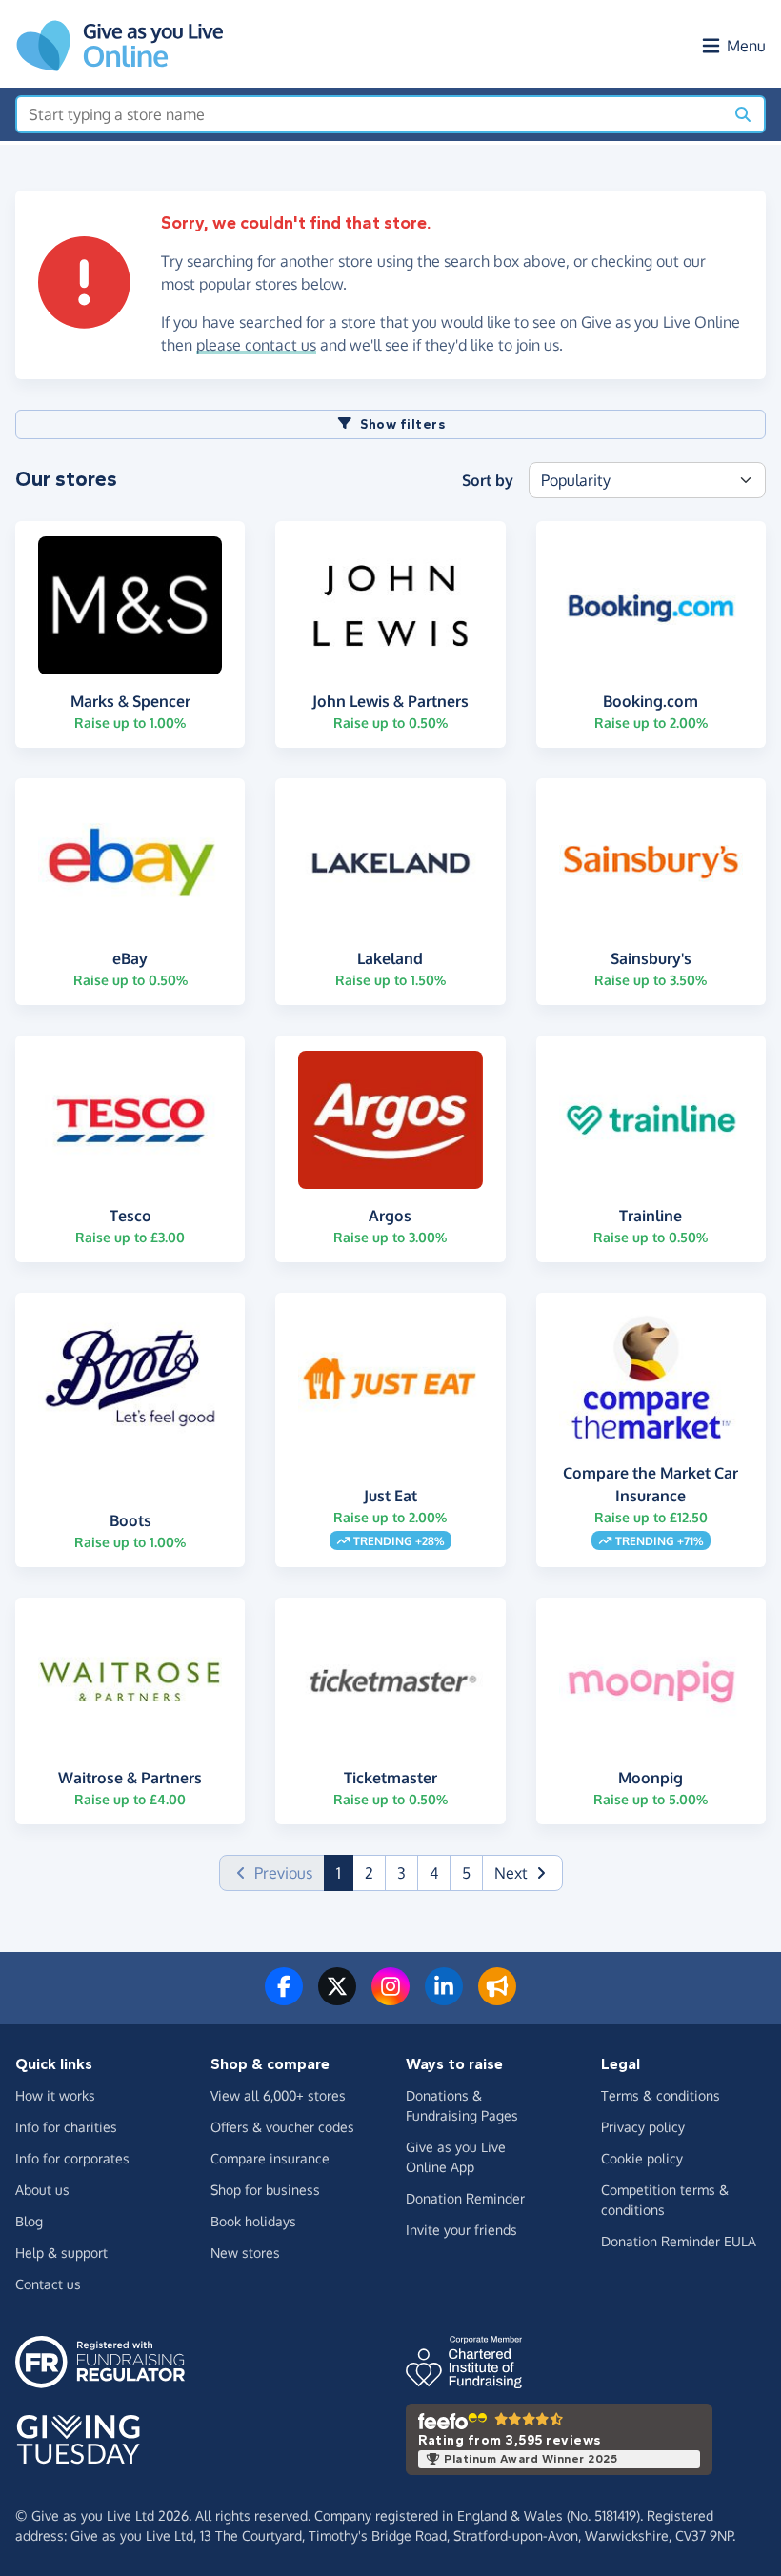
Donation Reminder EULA (679, 2241)
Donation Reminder (465, 2198)
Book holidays (253, 2221)
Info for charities (66, 2127)
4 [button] (434, 1873)
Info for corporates (72, 2158)
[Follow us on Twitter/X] (337, 1998)
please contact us (256, 345)
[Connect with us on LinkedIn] (444, 1998)
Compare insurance (270, 2158)
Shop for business (265, 2190)
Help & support (61, 2253)
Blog (29, 2221)
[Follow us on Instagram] (390, 1998)
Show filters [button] (402, 424)
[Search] (743, 114)
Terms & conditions (661, 2095)
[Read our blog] (497, 1998)
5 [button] (466, 1873)
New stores (245, 2253)
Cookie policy (642, 2158)
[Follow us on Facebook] (284, 1998)
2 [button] (369, 1873)
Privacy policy (643, 2127)
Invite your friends (461, 2230)
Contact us (48, 2284)
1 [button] (345, 1872)
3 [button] (401, 1873)
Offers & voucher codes (282, 2127)
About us (42, 2190)
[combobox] (370, 114)
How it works (55, 2095)
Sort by (488, 480)
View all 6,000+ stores (278, 2095)
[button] (522, 1873)
